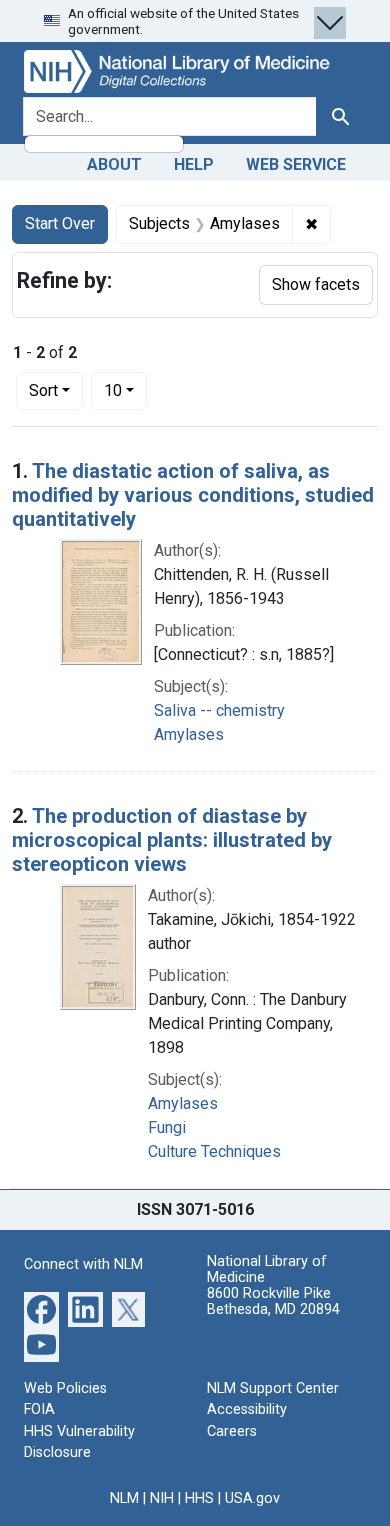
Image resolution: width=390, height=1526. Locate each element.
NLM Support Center (273, 1388)
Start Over (60, 223)
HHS (199, 1498)
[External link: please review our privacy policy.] (41, 1307)
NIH (162, 1498)
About (114, 164)
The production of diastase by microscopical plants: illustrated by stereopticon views (172, 840)
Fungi (167, 1127)
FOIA (39, 1409)
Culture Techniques (214, 1151)
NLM (124, 1498)
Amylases (189, 734)
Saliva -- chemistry (219, 710)
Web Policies (65, 1388)
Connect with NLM (83, 1264)
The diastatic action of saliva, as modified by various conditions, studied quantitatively (193, 495)
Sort (43, 390)
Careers (232, 1431)
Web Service (296, 164)
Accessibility (247, 1409)
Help (194, 164)
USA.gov (252, 1498)
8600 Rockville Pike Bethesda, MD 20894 (273, 1301)
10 (125, 390)
